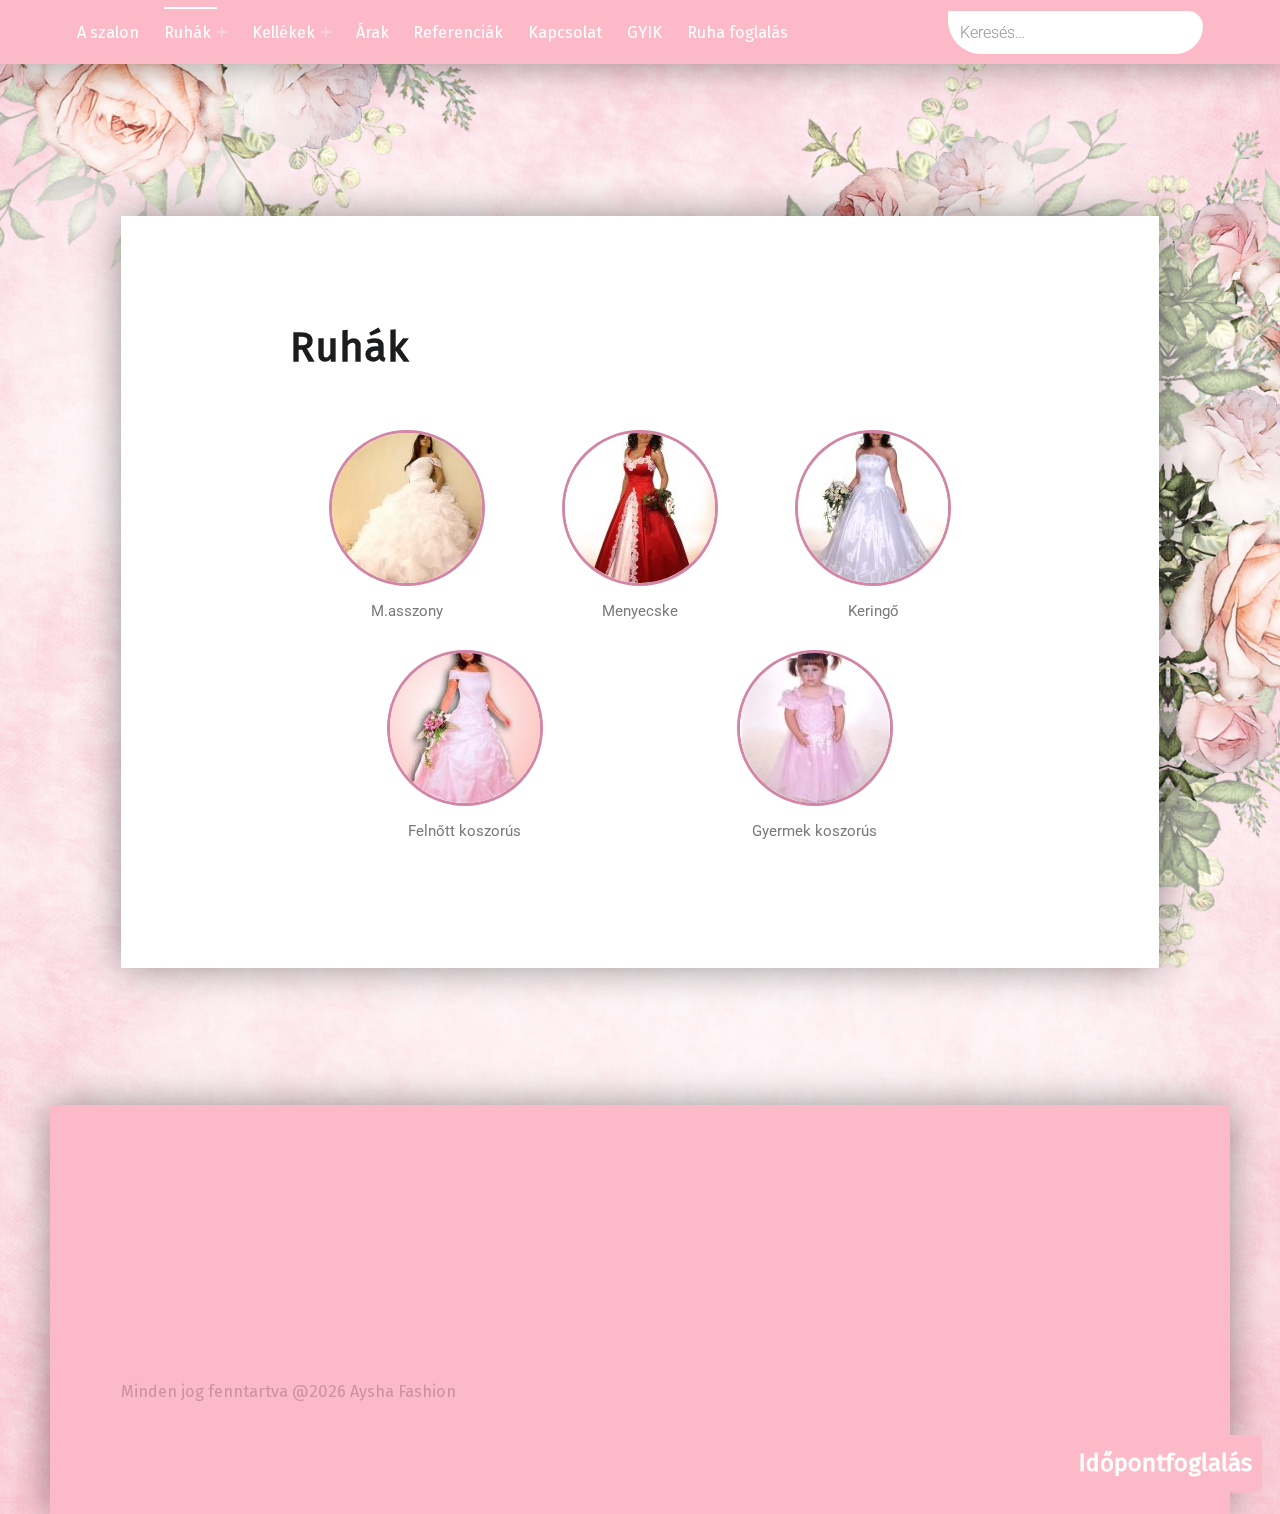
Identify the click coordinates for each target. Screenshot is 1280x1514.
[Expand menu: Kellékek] (326, 32)
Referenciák (458, 32)
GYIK (644, 32)
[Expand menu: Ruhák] (222, 32)
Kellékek (283, 32)
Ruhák (187, 32)
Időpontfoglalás (1165, 1463)
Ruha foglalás (737, 32)
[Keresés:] (1075, 32)
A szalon (108, 32)
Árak (372, 32)
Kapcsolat (565, 32)
